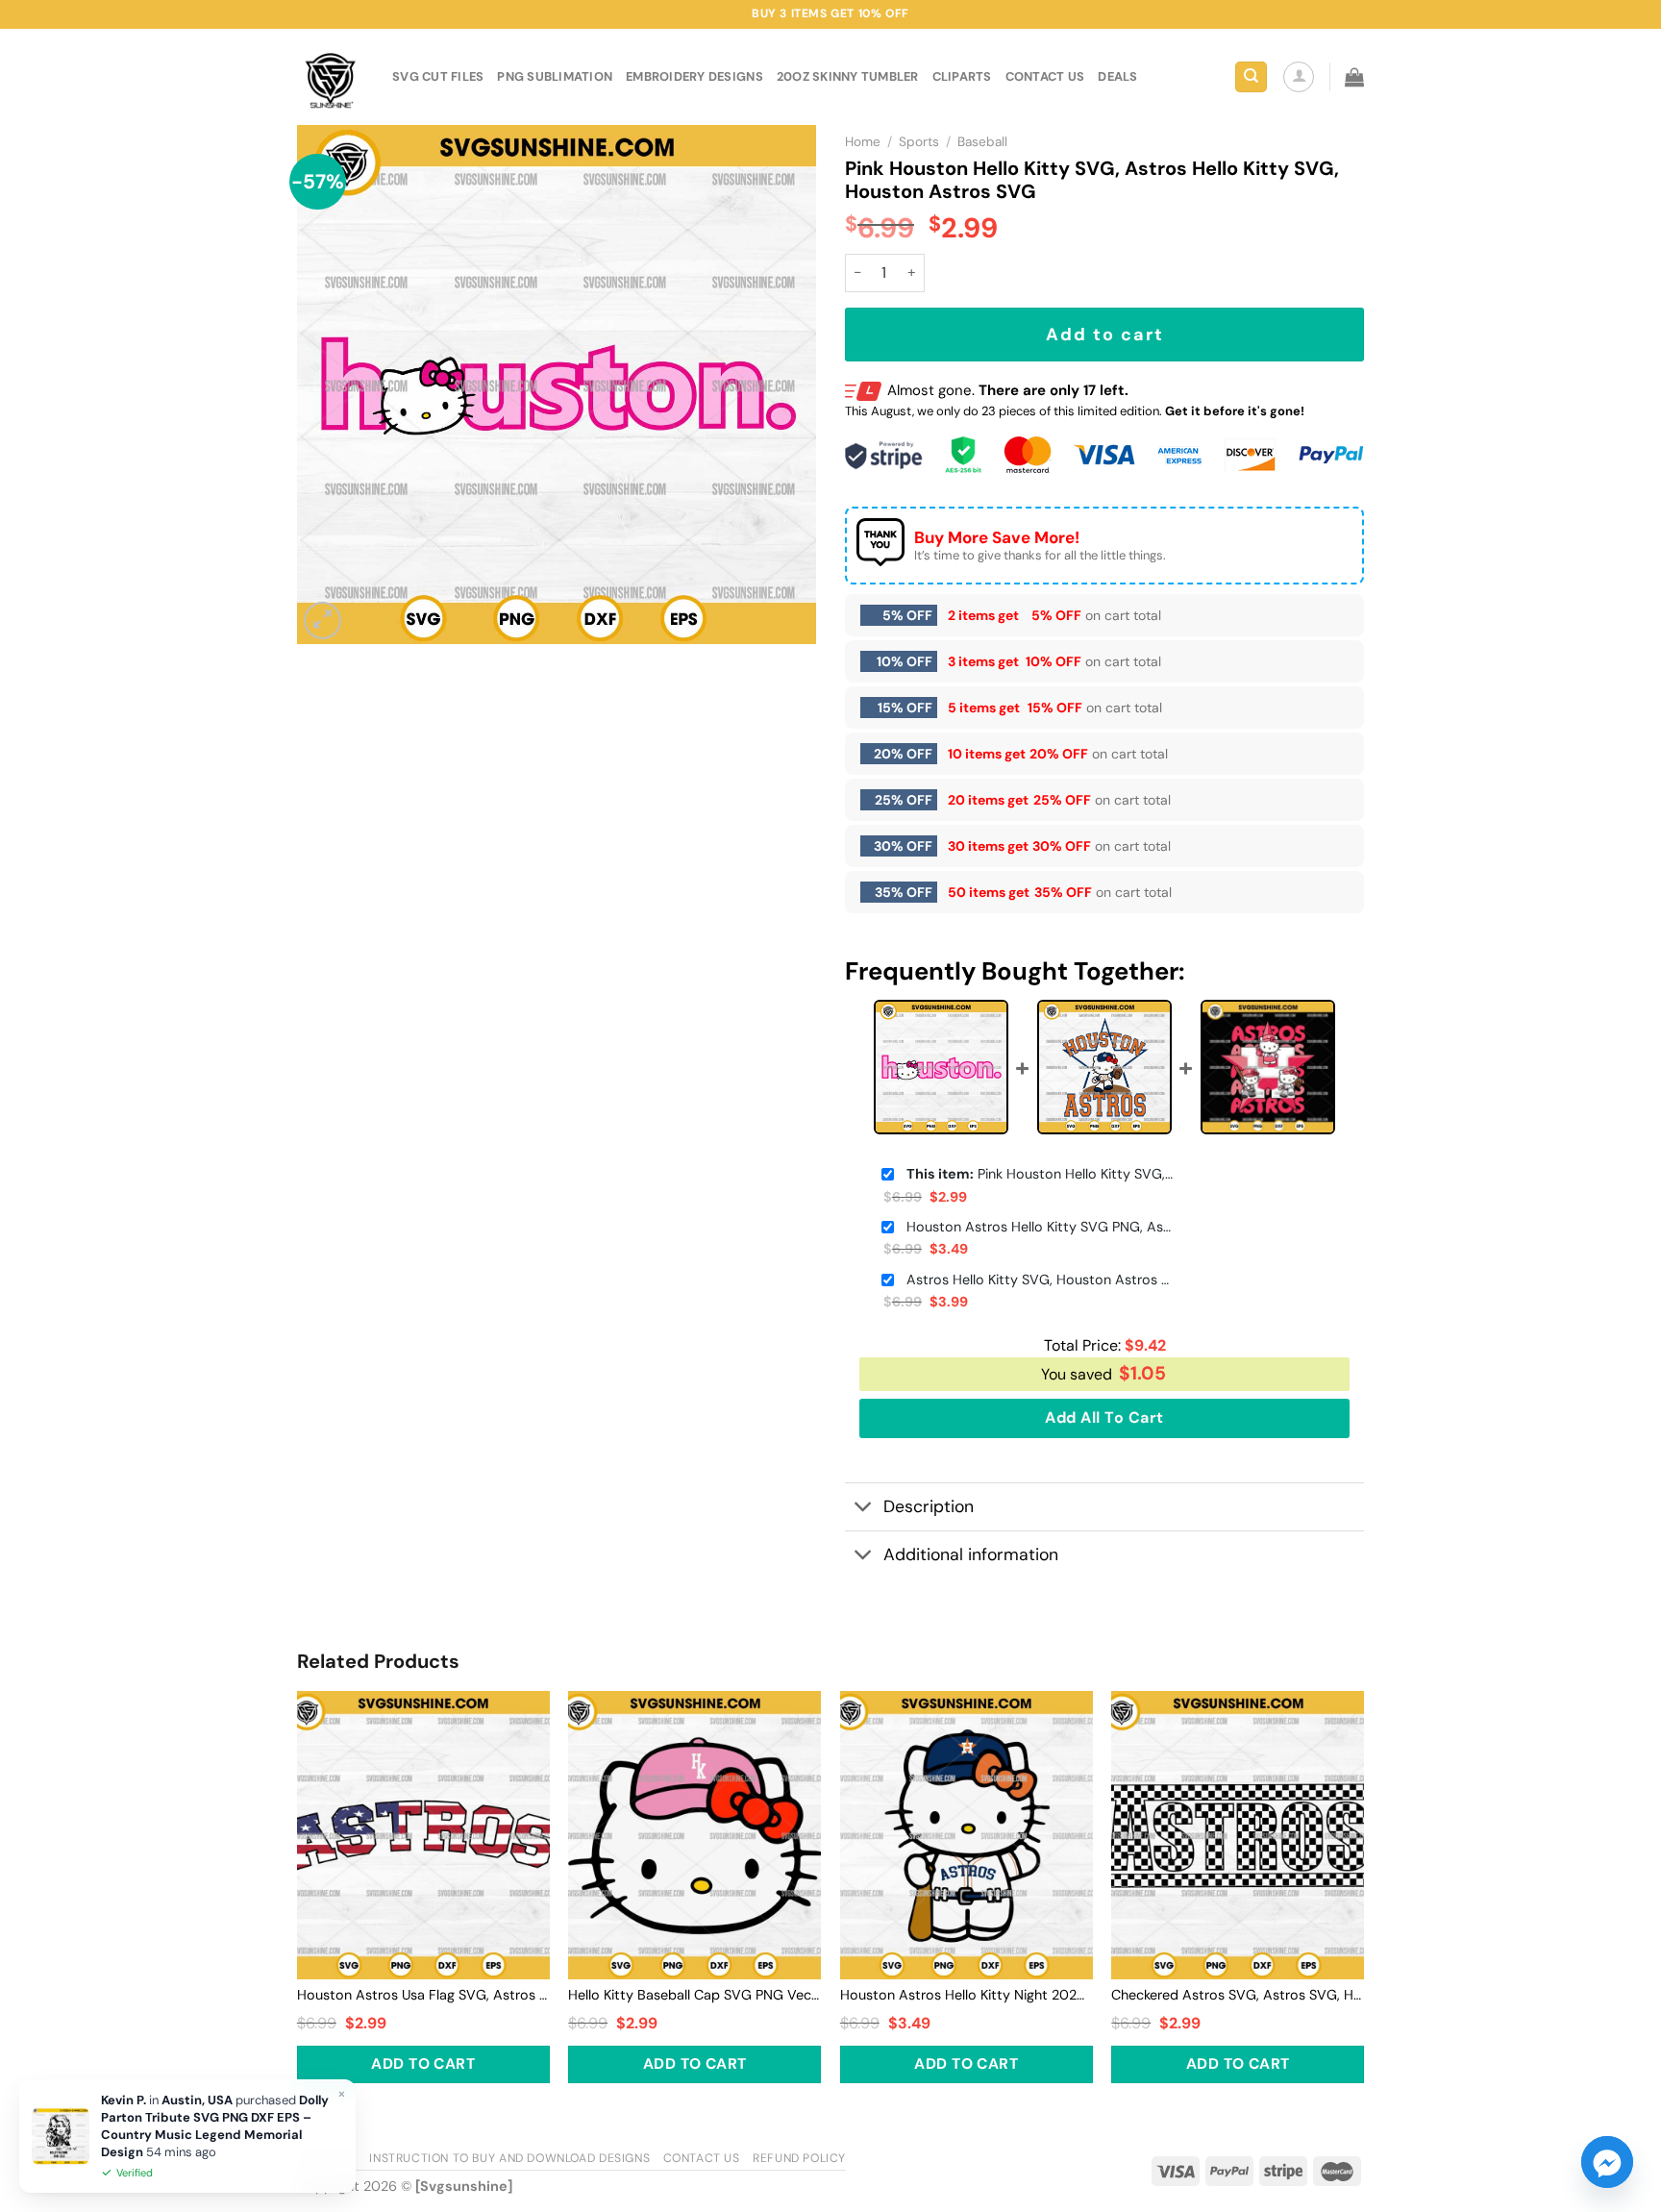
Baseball (982, 142)
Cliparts (962, 76)
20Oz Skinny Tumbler (848, 76)
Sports (919, 142)
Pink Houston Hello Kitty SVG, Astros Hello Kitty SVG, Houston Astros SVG (1041, 1174)
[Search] (1251, 77)
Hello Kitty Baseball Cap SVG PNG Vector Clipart (694, 1995)
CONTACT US (1045, 76)
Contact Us (702, 2158)
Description (929, 1506)
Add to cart (1105, 335)
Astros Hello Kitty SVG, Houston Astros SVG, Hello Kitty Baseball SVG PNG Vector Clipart (1041, 1280)
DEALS (1117, 76)
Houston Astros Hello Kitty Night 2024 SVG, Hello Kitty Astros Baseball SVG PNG (967, 1995)
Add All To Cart (1104, 1417)
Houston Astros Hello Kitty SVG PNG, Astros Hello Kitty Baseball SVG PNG (1041, 1227)
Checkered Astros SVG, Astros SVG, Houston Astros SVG (1238, 1995)
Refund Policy (799, 2158)
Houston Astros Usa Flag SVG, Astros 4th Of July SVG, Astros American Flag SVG (423, 1995)
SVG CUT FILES (438, 76)
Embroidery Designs (694, 76)
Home (863, 142)
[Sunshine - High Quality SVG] (330, 77)
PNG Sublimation (555, 76)
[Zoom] (322, 621)
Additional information (971, 1554)
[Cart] (1354, 77)
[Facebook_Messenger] (1607, 2162)
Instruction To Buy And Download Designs (509, 2158)
